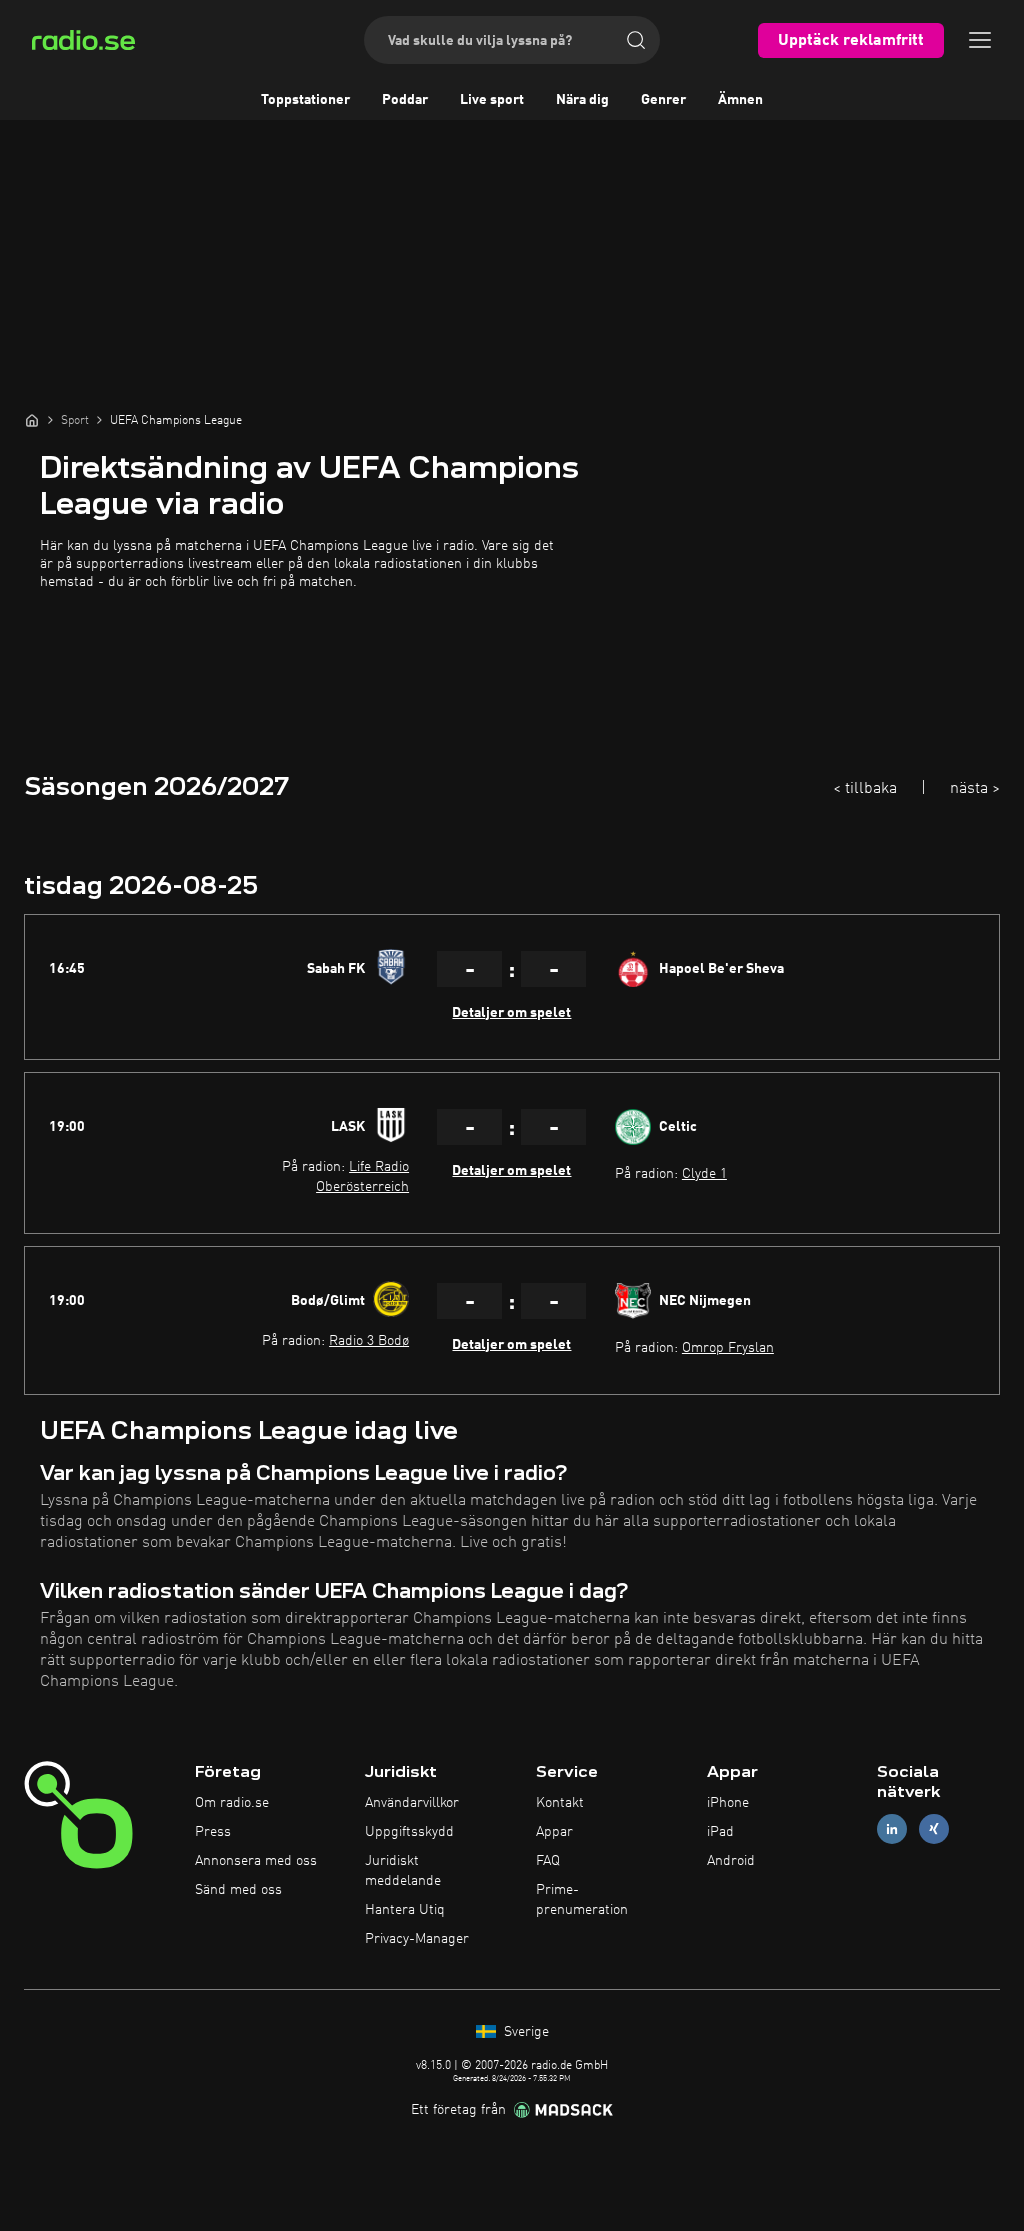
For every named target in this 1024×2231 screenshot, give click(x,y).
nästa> (975, 789)
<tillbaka (865, 789)
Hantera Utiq (405, 1910)
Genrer (663, 100)
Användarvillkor (412, 1803)
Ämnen (740, 100)
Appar (554, 1832)
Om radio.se (232, 1803)
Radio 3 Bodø (369, 1341)
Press (213, 1832)
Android (731, 1861)
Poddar (405, 100)
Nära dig (582, 100)
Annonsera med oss (256, 1861)
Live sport (492, 100)
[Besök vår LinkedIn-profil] (892, 1829)
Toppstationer (305, 100)
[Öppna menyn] (980, 40)
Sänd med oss (238, 1890)
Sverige (524, 2032)
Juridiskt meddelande (403, 1871)
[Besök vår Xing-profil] (934, 1829)
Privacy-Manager (417, 1939)
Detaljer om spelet (511, 1013)
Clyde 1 (704, 1174)
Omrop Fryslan (728, 1348)
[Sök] (636, 40)
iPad (720, 1832)
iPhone (728, 1803)
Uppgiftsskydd (409, 1832)
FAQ (548, 1861)
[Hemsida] (32, 420)
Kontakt (560, 1803)
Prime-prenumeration (582, 1900)
